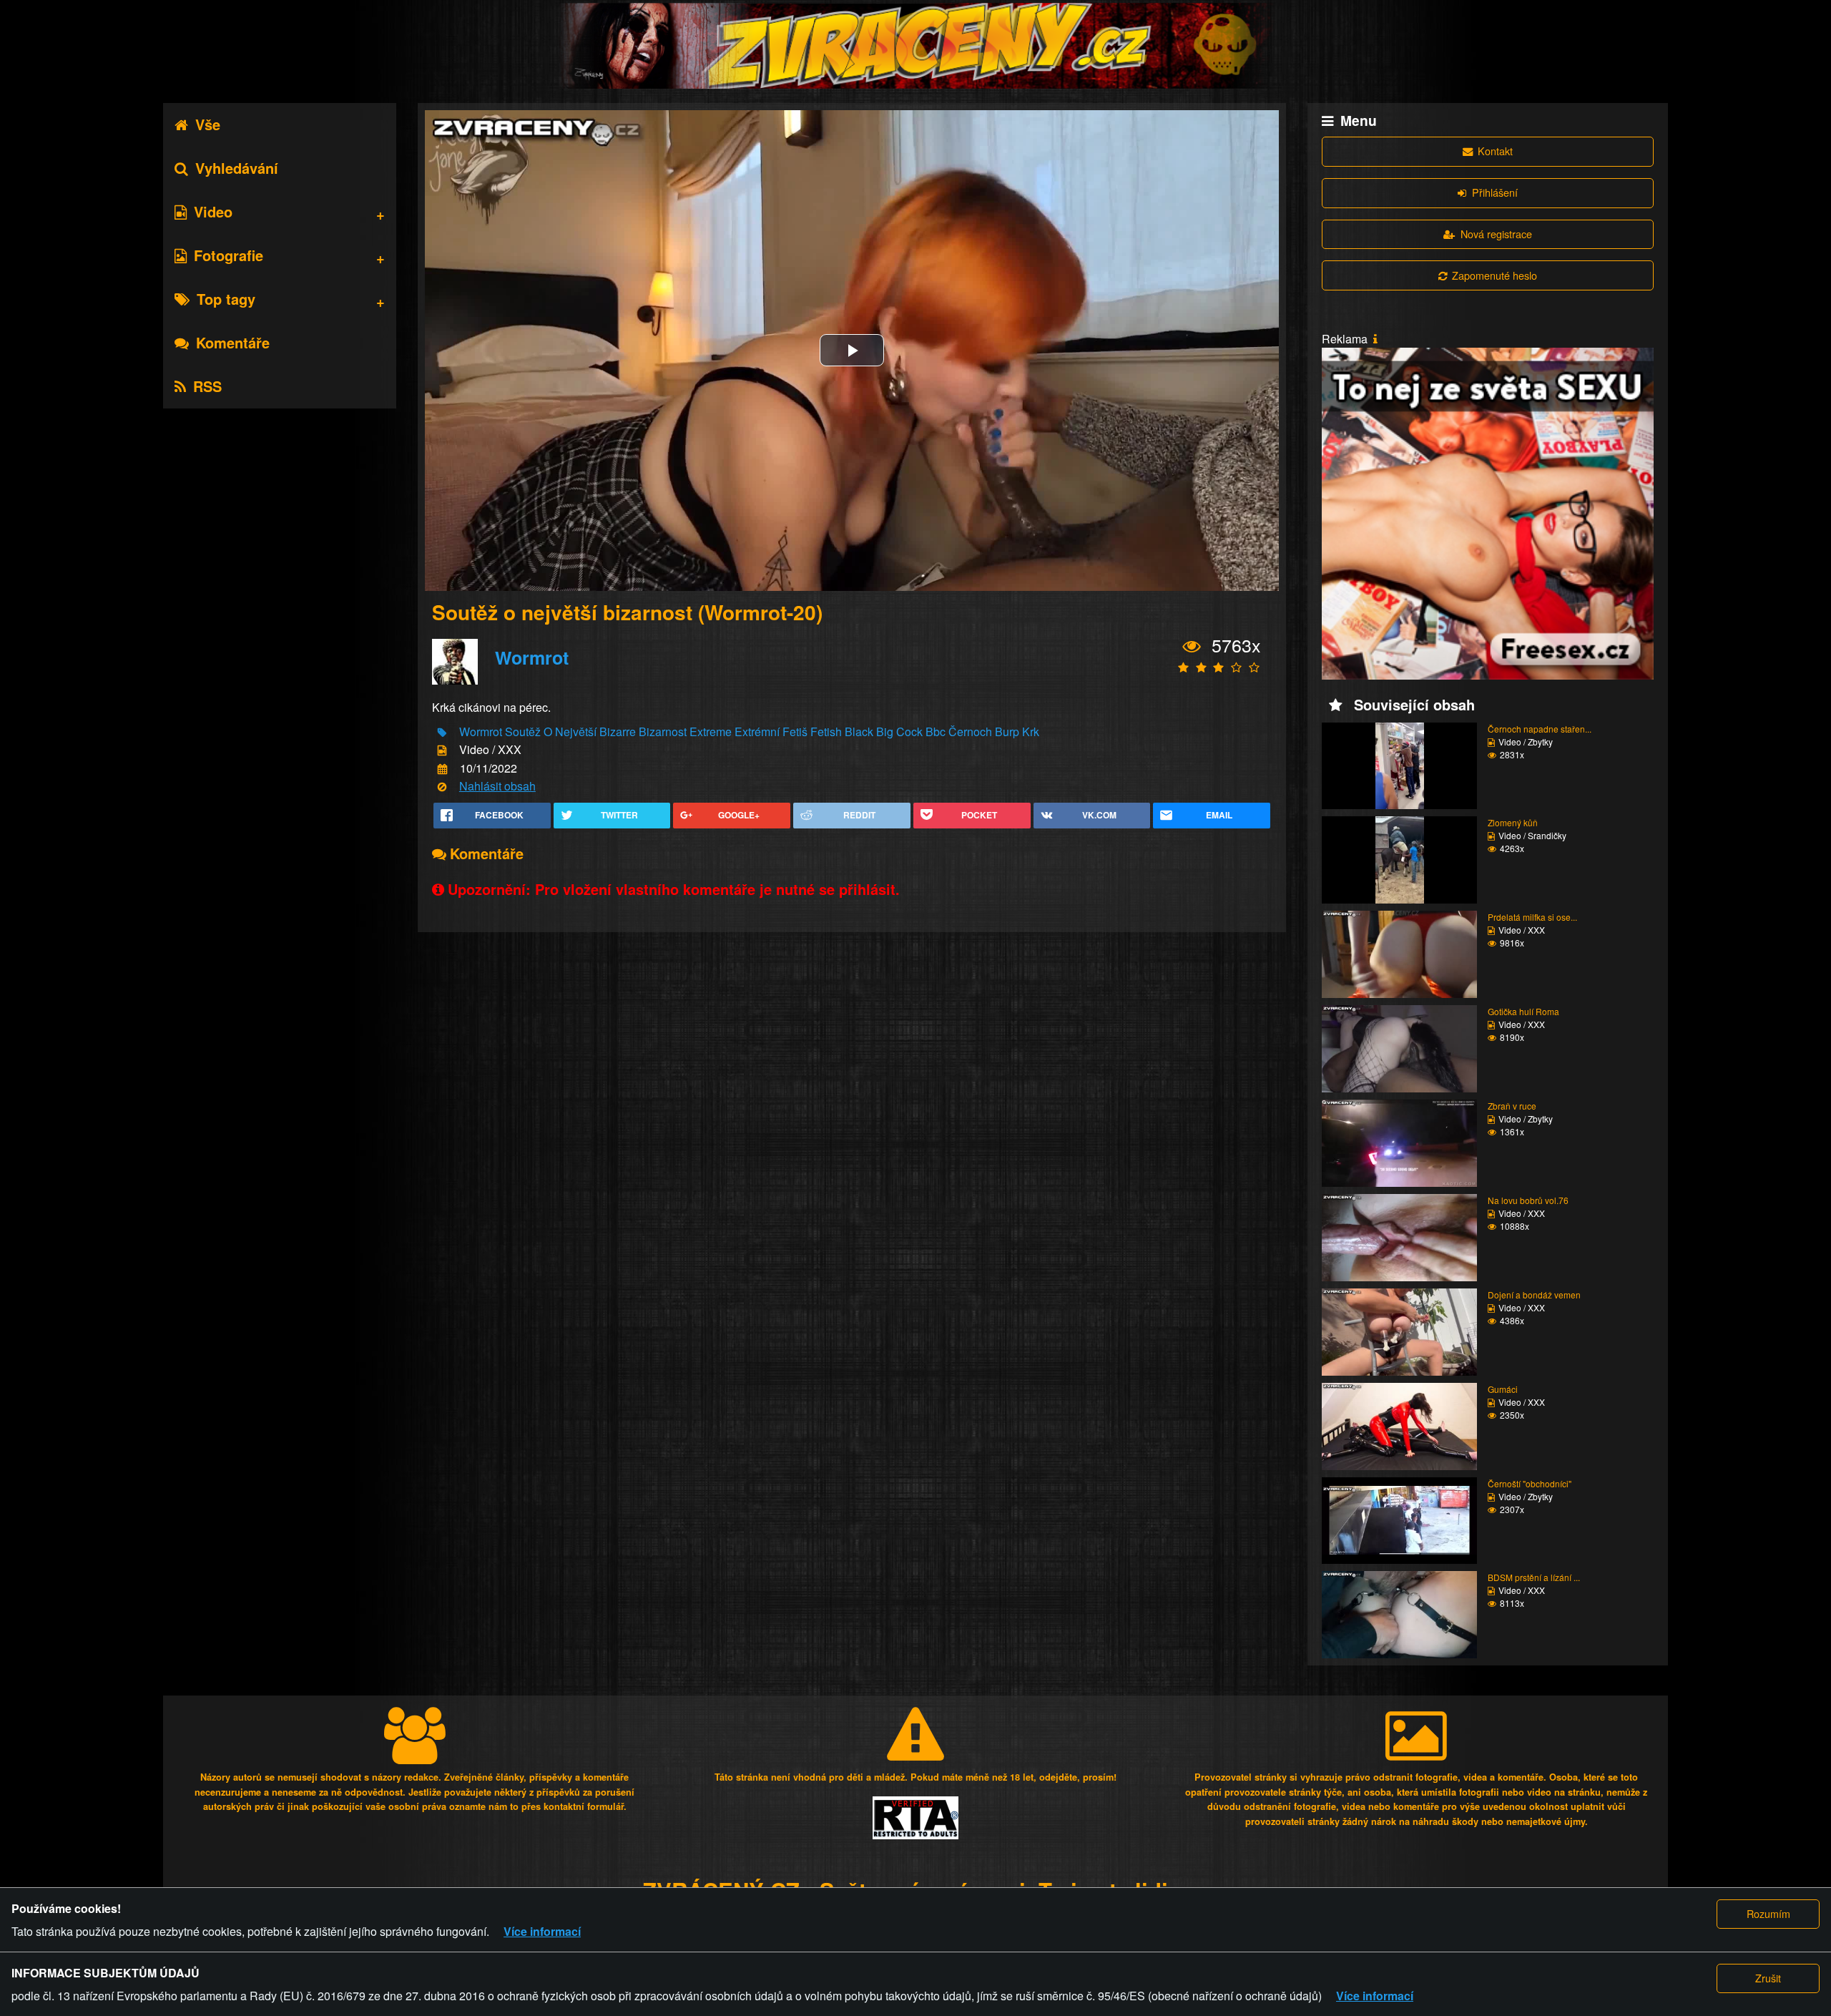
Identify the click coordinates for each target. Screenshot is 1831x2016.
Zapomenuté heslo (1494, 275)
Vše (208, 124)
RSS (207, 386)
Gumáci (1503, 1389)
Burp (1007, 731)
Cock (909, 731)
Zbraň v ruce (1512, 1106)
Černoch (970, 731)
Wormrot (532, 657)
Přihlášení (1495, 192)
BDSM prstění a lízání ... (1534, 1577)
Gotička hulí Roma (1523, 1011)
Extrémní (757, 731)
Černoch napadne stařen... (1540, 729)
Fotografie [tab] (229, 255)
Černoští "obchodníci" (1530, 1483)
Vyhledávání (237, 168)
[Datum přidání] (442, 769)
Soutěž (523, 731)
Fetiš (795, 731)
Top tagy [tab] (226, 299)
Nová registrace (1496, 234)
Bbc (936, 731)
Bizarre (618, 731)
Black (859, 731)
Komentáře (233, 342)
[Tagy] (442, 733)
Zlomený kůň (1513, 822)
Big (885, 731)
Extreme (711, 731)
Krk (1031, 731)
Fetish (826, 731)
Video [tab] (213, 211)
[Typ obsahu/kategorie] (442, 751)
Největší (576, 731)
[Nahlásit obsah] (442, 787)
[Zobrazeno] (1192, 647)
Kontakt (1495, 151)
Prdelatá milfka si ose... (1532, 917)
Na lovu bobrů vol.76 (1528, 1200)
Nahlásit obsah (497, 786)
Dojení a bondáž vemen (1534, 1295)
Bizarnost (663, 731)
